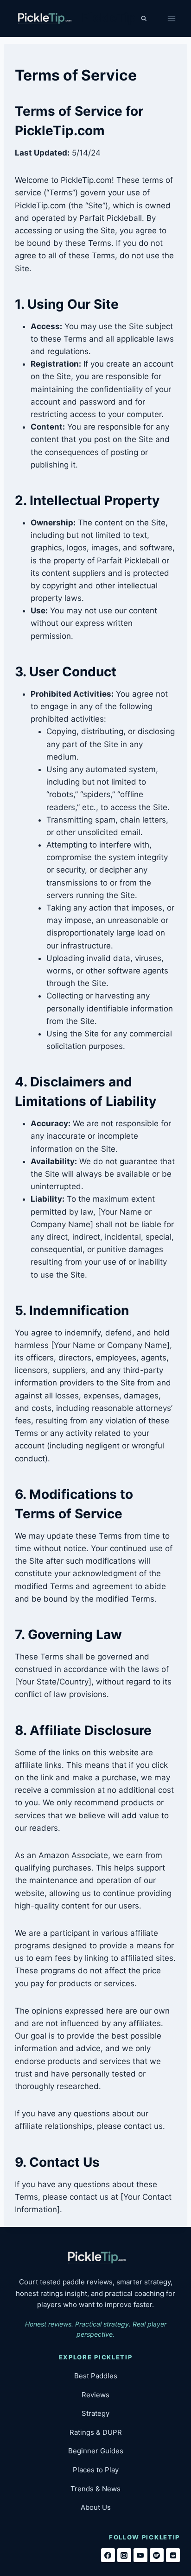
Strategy (95, 2413)
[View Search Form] (144, 19)
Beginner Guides (96, 2451)
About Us (96, 2507)
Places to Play (96, 2470)
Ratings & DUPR (96, 2432)
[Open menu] (171, 18)
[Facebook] (108, 2555)
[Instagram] (124, 2555)
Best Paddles (96, 2376)
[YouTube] (140, 2555)
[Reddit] (173, 2555)
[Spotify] (157, 2555)
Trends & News (95, 2489)
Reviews (95, 2395)
